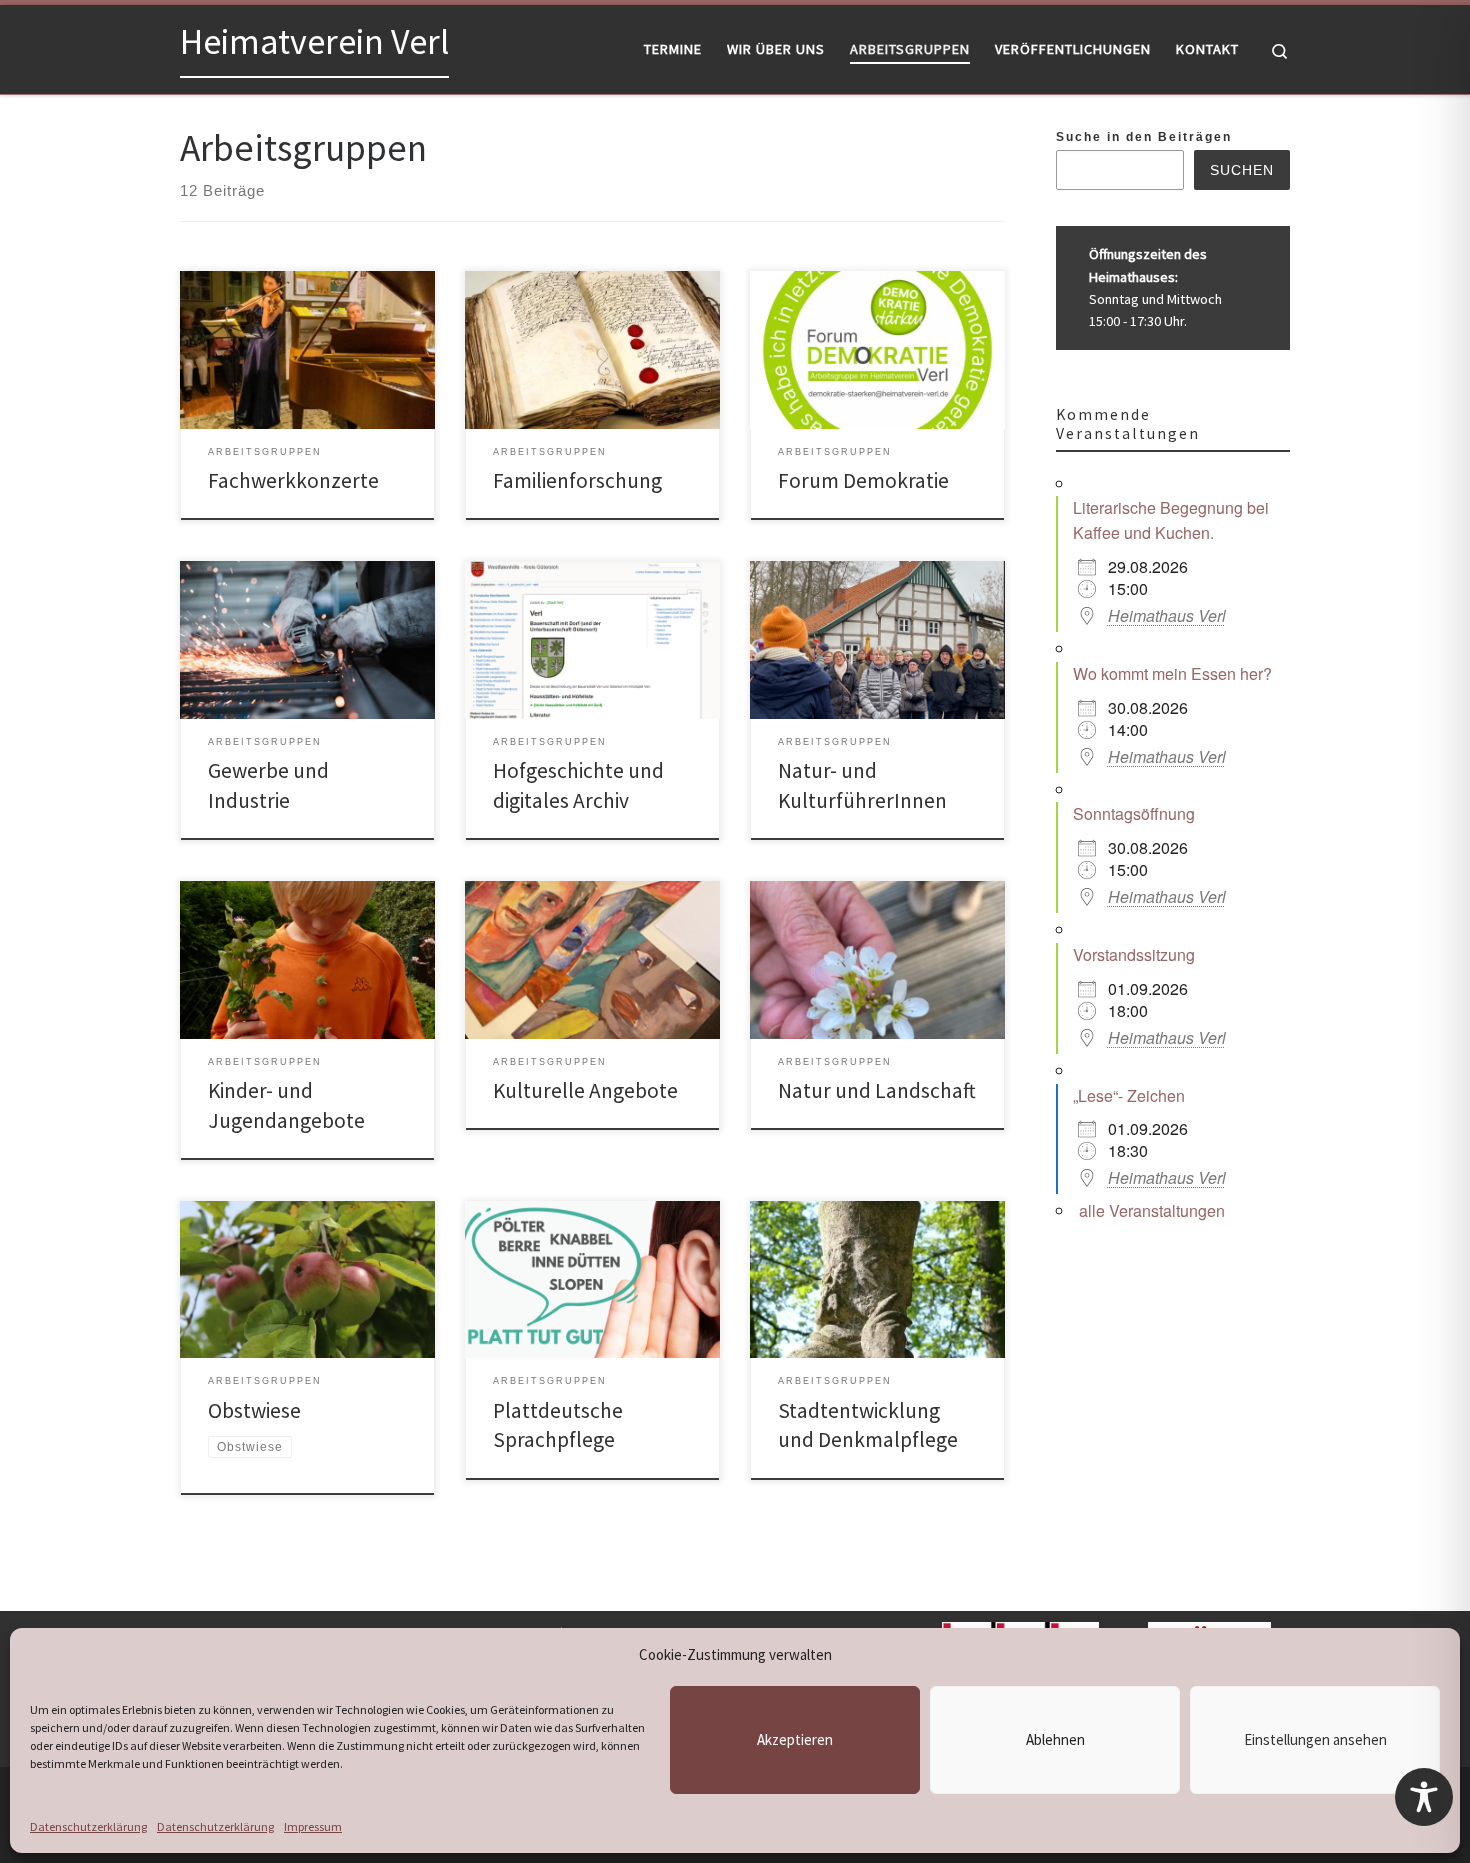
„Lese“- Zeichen (1129, 1095)
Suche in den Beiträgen (1144, 137)
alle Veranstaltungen (1152, 1210)
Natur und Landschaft (877, 1090)
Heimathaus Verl (1167, 615)
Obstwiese (254, 1410)
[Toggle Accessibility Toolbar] (1424, 1797)
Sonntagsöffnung (1134, 813)
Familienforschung (577, 480)
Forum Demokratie (863, 480)
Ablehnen (1055, 1739)
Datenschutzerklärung (88, 1826)
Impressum (313, 1826)
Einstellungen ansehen (1315, 1739)
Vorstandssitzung (1134, 954)
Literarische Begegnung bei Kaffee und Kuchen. (1171, 520)
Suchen (1242, 170)
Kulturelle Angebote (585, 1090)
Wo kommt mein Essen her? (1172, 673)
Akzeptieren (795, 1739)
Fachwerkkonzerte (293, 480)
